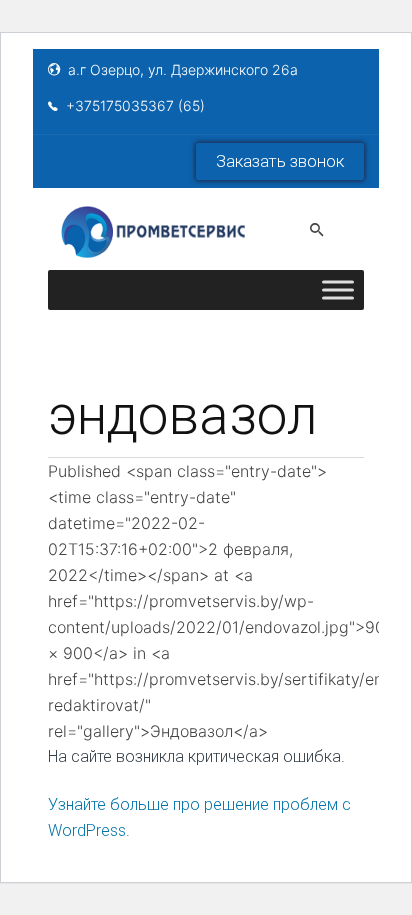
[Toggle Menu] (338, 289)
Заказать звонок (280, 161)
